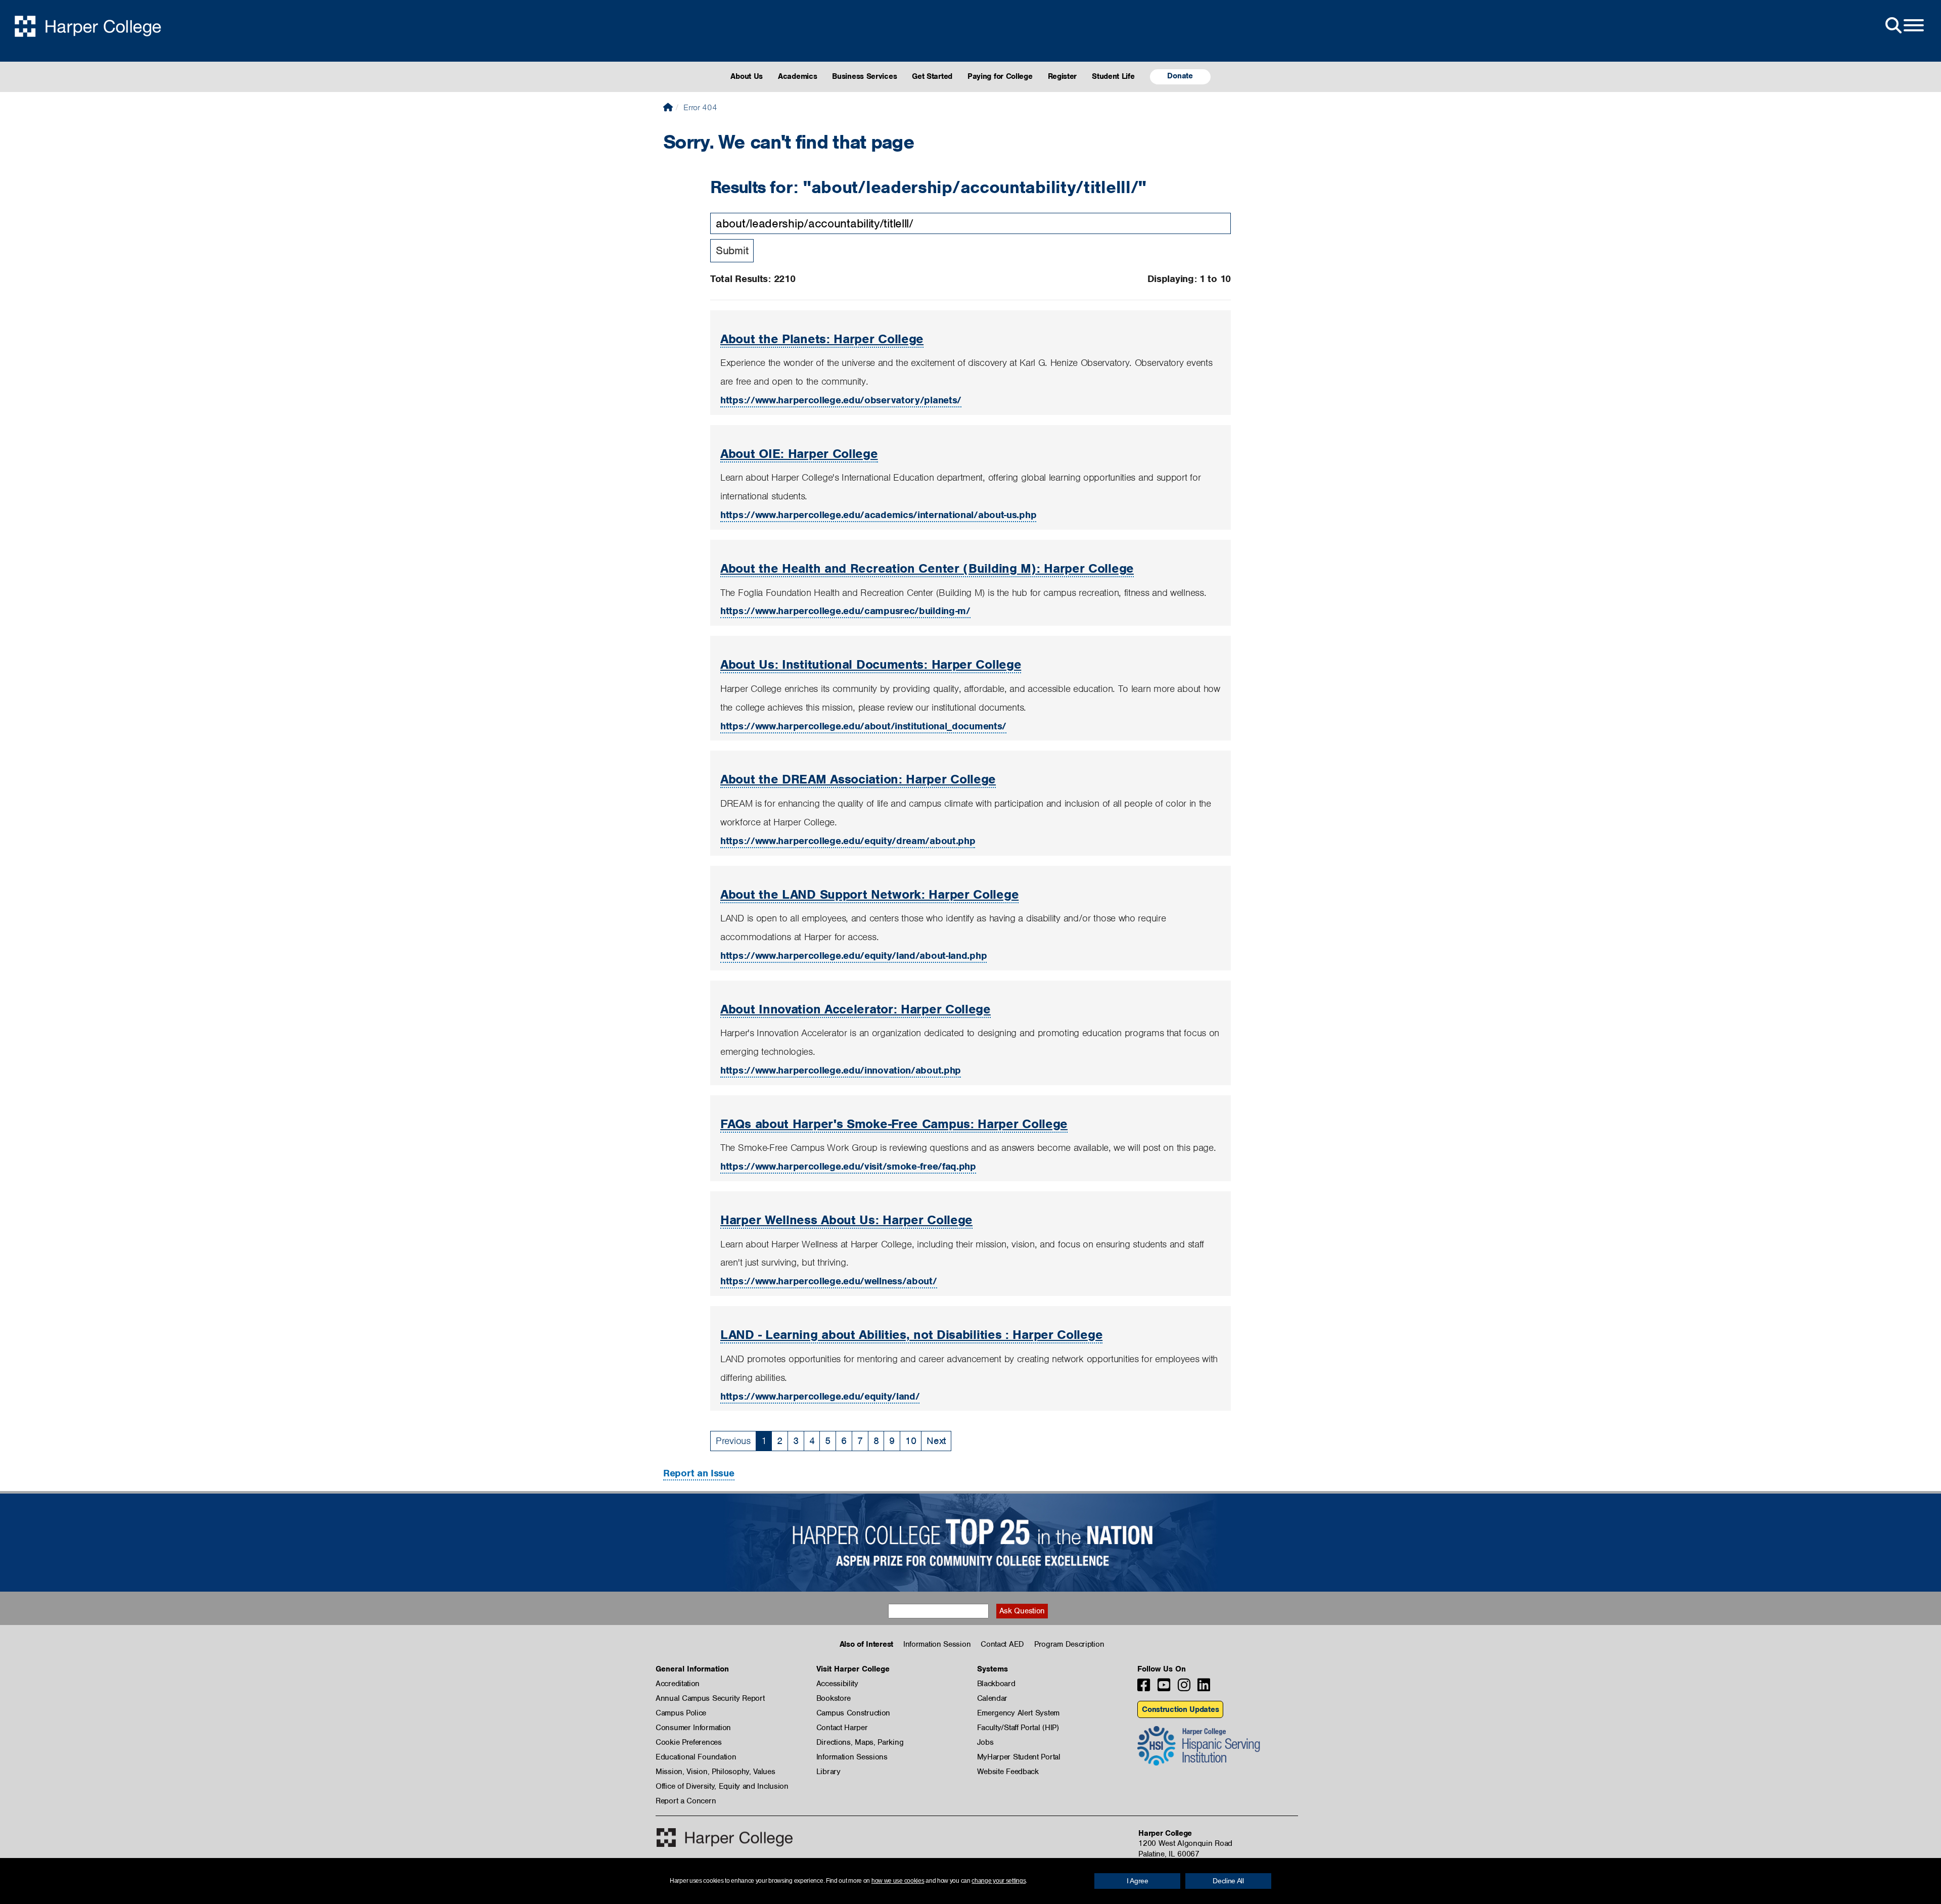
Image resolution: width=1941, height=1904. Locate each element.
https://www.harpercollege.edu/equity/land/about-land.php (853, 956)
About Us (747, 76)
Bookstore (834, 1698)
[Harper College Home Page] (668, 107)
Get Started (932, 76)
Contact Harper (842, 1728)
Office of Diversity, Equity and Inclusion (722, 1786)
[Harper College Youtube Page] (1164, 1688)
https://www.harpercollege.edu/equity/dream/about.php (848, 841)
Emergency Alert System (1018, 1713)
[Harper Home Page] (725, 1838)
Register (1062, 76)
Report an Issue (699, 1473)
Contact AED (1002, 1644)
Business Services (864, 76)
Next (936, 1441)
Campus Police (681, 1713)
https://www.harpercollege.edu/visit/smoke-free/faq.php (848, 1166)
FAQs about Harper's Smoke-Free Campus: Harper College (894, 1124)
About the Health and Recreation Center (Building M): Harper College (927, 568)
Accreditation (678, 1684)
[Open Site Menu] (1904, 26)
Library (828, 1772)
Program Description (1069, 1644)
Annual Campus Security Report (710, 1698)
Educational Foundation (696, 1757)
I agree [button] (1138, 1881)
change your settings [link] (999, 1881)
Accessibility (837, 1684)
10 (911, 1441)
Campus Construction (853, 1713)
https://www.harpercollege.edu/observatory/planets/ (841, 400)
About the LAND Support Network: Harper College (869, 894)
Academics (797, 76)
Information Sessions (852, 1757)
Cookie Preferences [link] (689, 1742)
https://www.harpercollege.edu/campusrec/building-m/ (845, 611)
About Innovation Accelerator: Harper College (856, 1009)
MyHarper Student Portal (1019, 1757)
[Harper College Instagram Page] (1184, 1688)
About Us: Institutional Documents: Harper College (871, 664)
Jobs (985, 1742)
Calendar (992, 1698)
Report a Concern (686, 1801)
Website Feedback (1008, 1772)
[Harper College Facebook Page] (1144, 1688)
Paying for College (1000, 76)
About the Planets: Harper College (822, 339)
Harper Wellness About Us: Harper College (846, 1220)
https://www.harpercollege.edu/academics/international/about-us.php (878, 515)
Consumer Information (693, 1728)
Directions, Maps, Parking (860, 1742)
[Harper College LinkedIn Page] (1204, 1688)
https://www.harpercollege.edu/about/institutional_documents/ (863, 726)
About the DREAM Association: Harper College (858, 779)
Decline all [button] (1228, 1881)
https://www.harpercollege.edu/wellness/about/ (829, 1281)
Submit (732, 250)
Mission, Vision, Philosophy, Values (715, 1772)
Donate (1180, 76)
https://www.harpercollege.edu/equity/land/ (820, 1396)
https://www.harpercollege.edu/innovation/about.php (841, 1070)
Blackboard (996, 1684)
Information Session (937, 1644)
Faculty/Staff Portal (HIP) (1018, 1728)
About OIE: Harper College (799, 453)
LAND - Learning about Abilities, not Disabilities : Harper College (911, 1334)
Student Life (1113, 76)
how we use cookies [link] (898, 1881)
